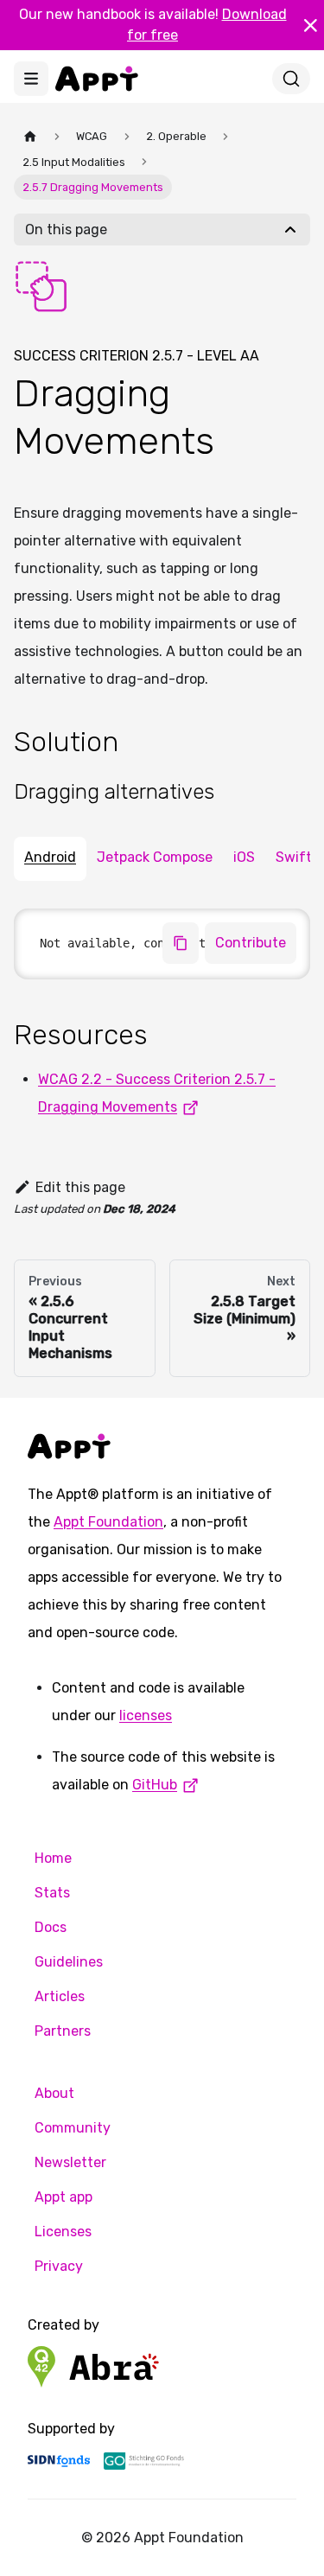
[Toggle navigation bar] (31, 79)
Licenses (63, 2232)
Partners (63, 2031)
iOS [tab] (244, 857)
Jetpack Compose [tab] (155, 857)
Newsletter (70, 2162)
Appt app (64, 2197)
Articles (60, 1996)
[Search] (291, 79)
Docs (51, 1927)
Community (73, 2128)
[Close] (310, 25)
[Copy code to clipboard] (181, 943)
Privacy (59, 2266)
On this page (66, 230)
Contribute (251, 943)
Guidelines (69, 1962)
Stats (52, 1893)
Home (53, 1858)
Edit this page (80, 1187)
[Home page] (30, 136)
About (54, 2093)
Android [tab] (50, 857)
